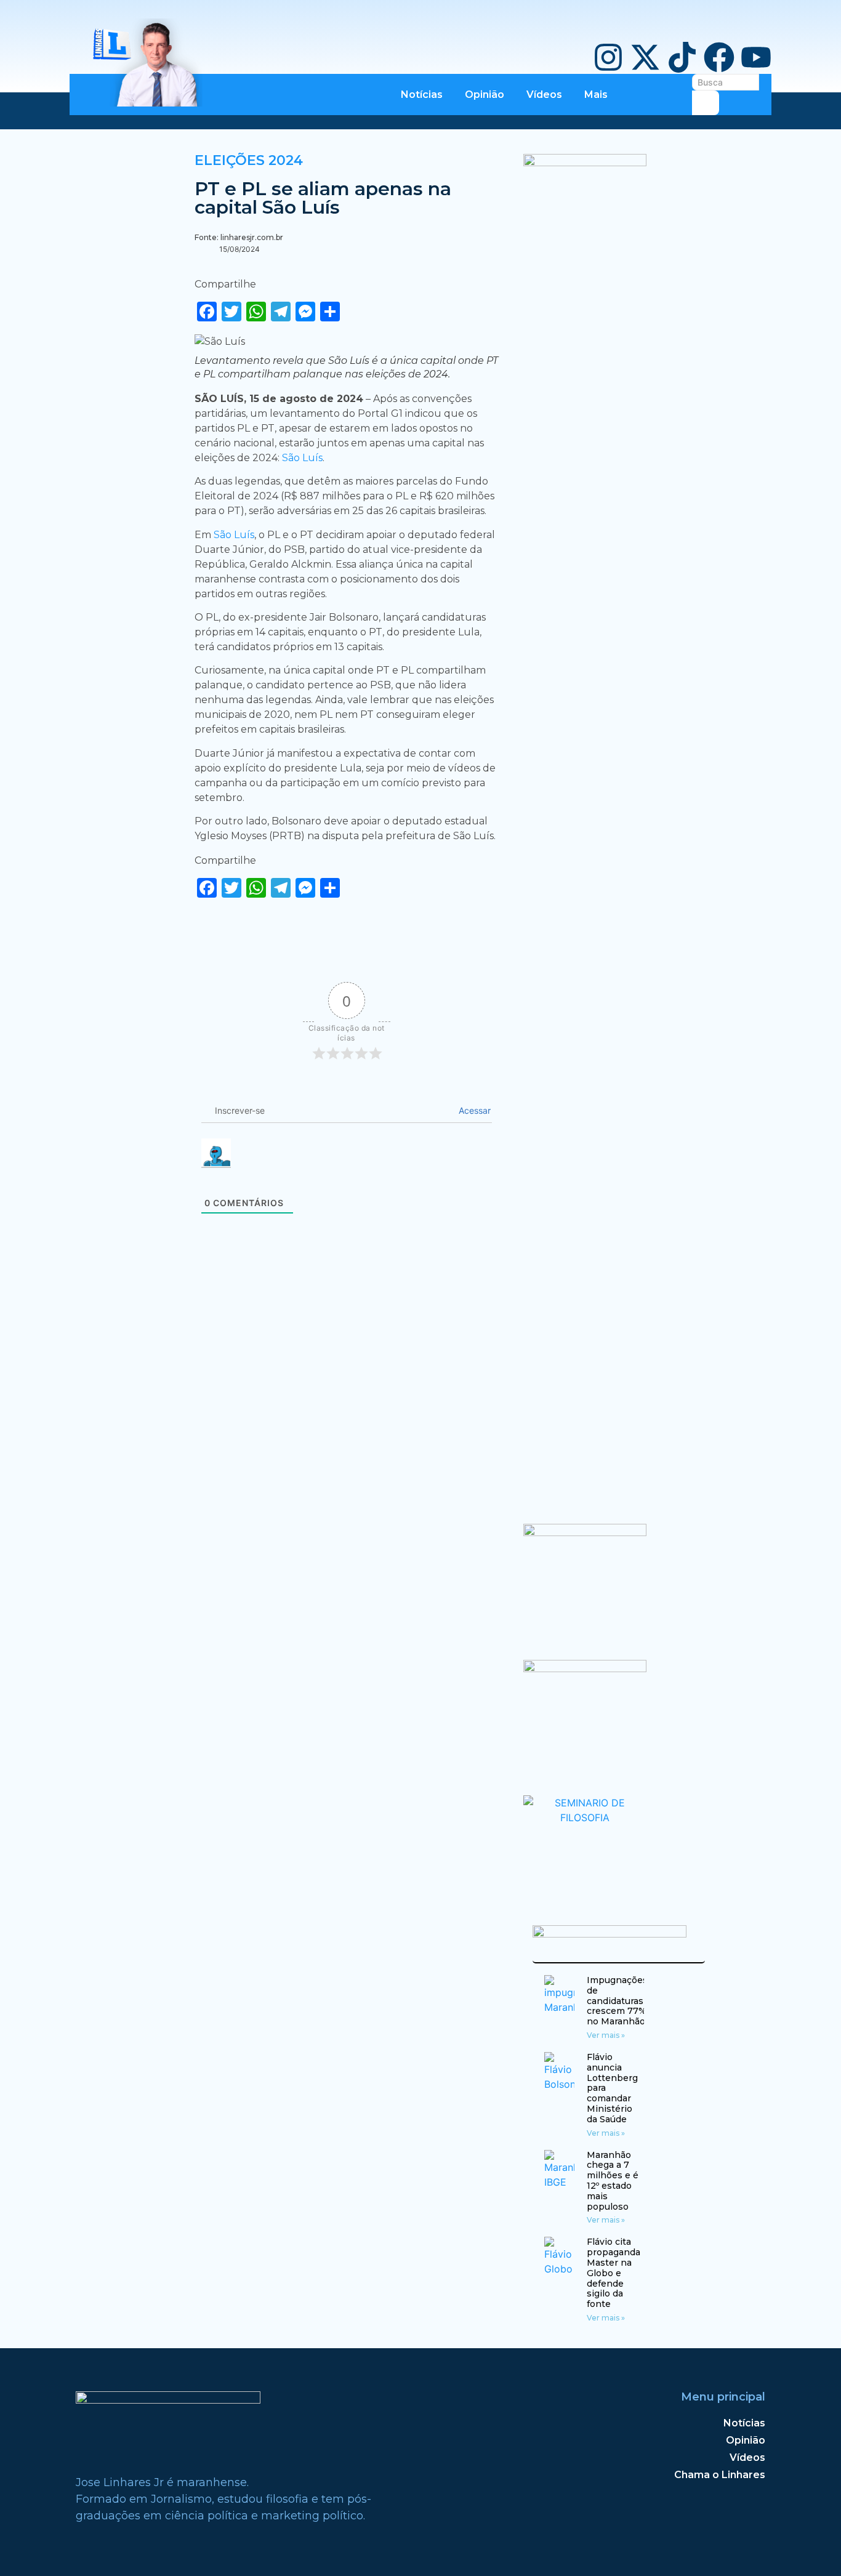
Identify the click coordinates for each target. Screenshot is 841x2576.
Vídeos (544, 95)
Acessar (473, 1110)
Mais (596, 95)
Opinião (485, 95)
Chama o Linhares (720, 2475)
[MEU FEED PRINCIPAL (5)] (585, 1668)
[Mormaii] (585, 1532)
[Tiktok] (682, 57)
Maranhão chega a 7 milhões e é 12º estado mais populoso (613, 2181)
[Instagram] (608, 57)
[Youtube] (756, 57)
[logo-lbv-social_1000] (585, 163)
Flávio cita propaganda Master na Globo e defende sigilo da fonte (614, 2273)
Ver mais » (606, 2035)
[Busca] (706, 103)
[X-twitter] (645, 57)
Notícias (422, 95)
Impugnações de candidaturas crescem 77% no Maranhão (617, 2001)
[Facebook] (719, 57)
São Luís (302, 458)
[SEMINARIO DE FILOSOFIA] (585, 1817)
